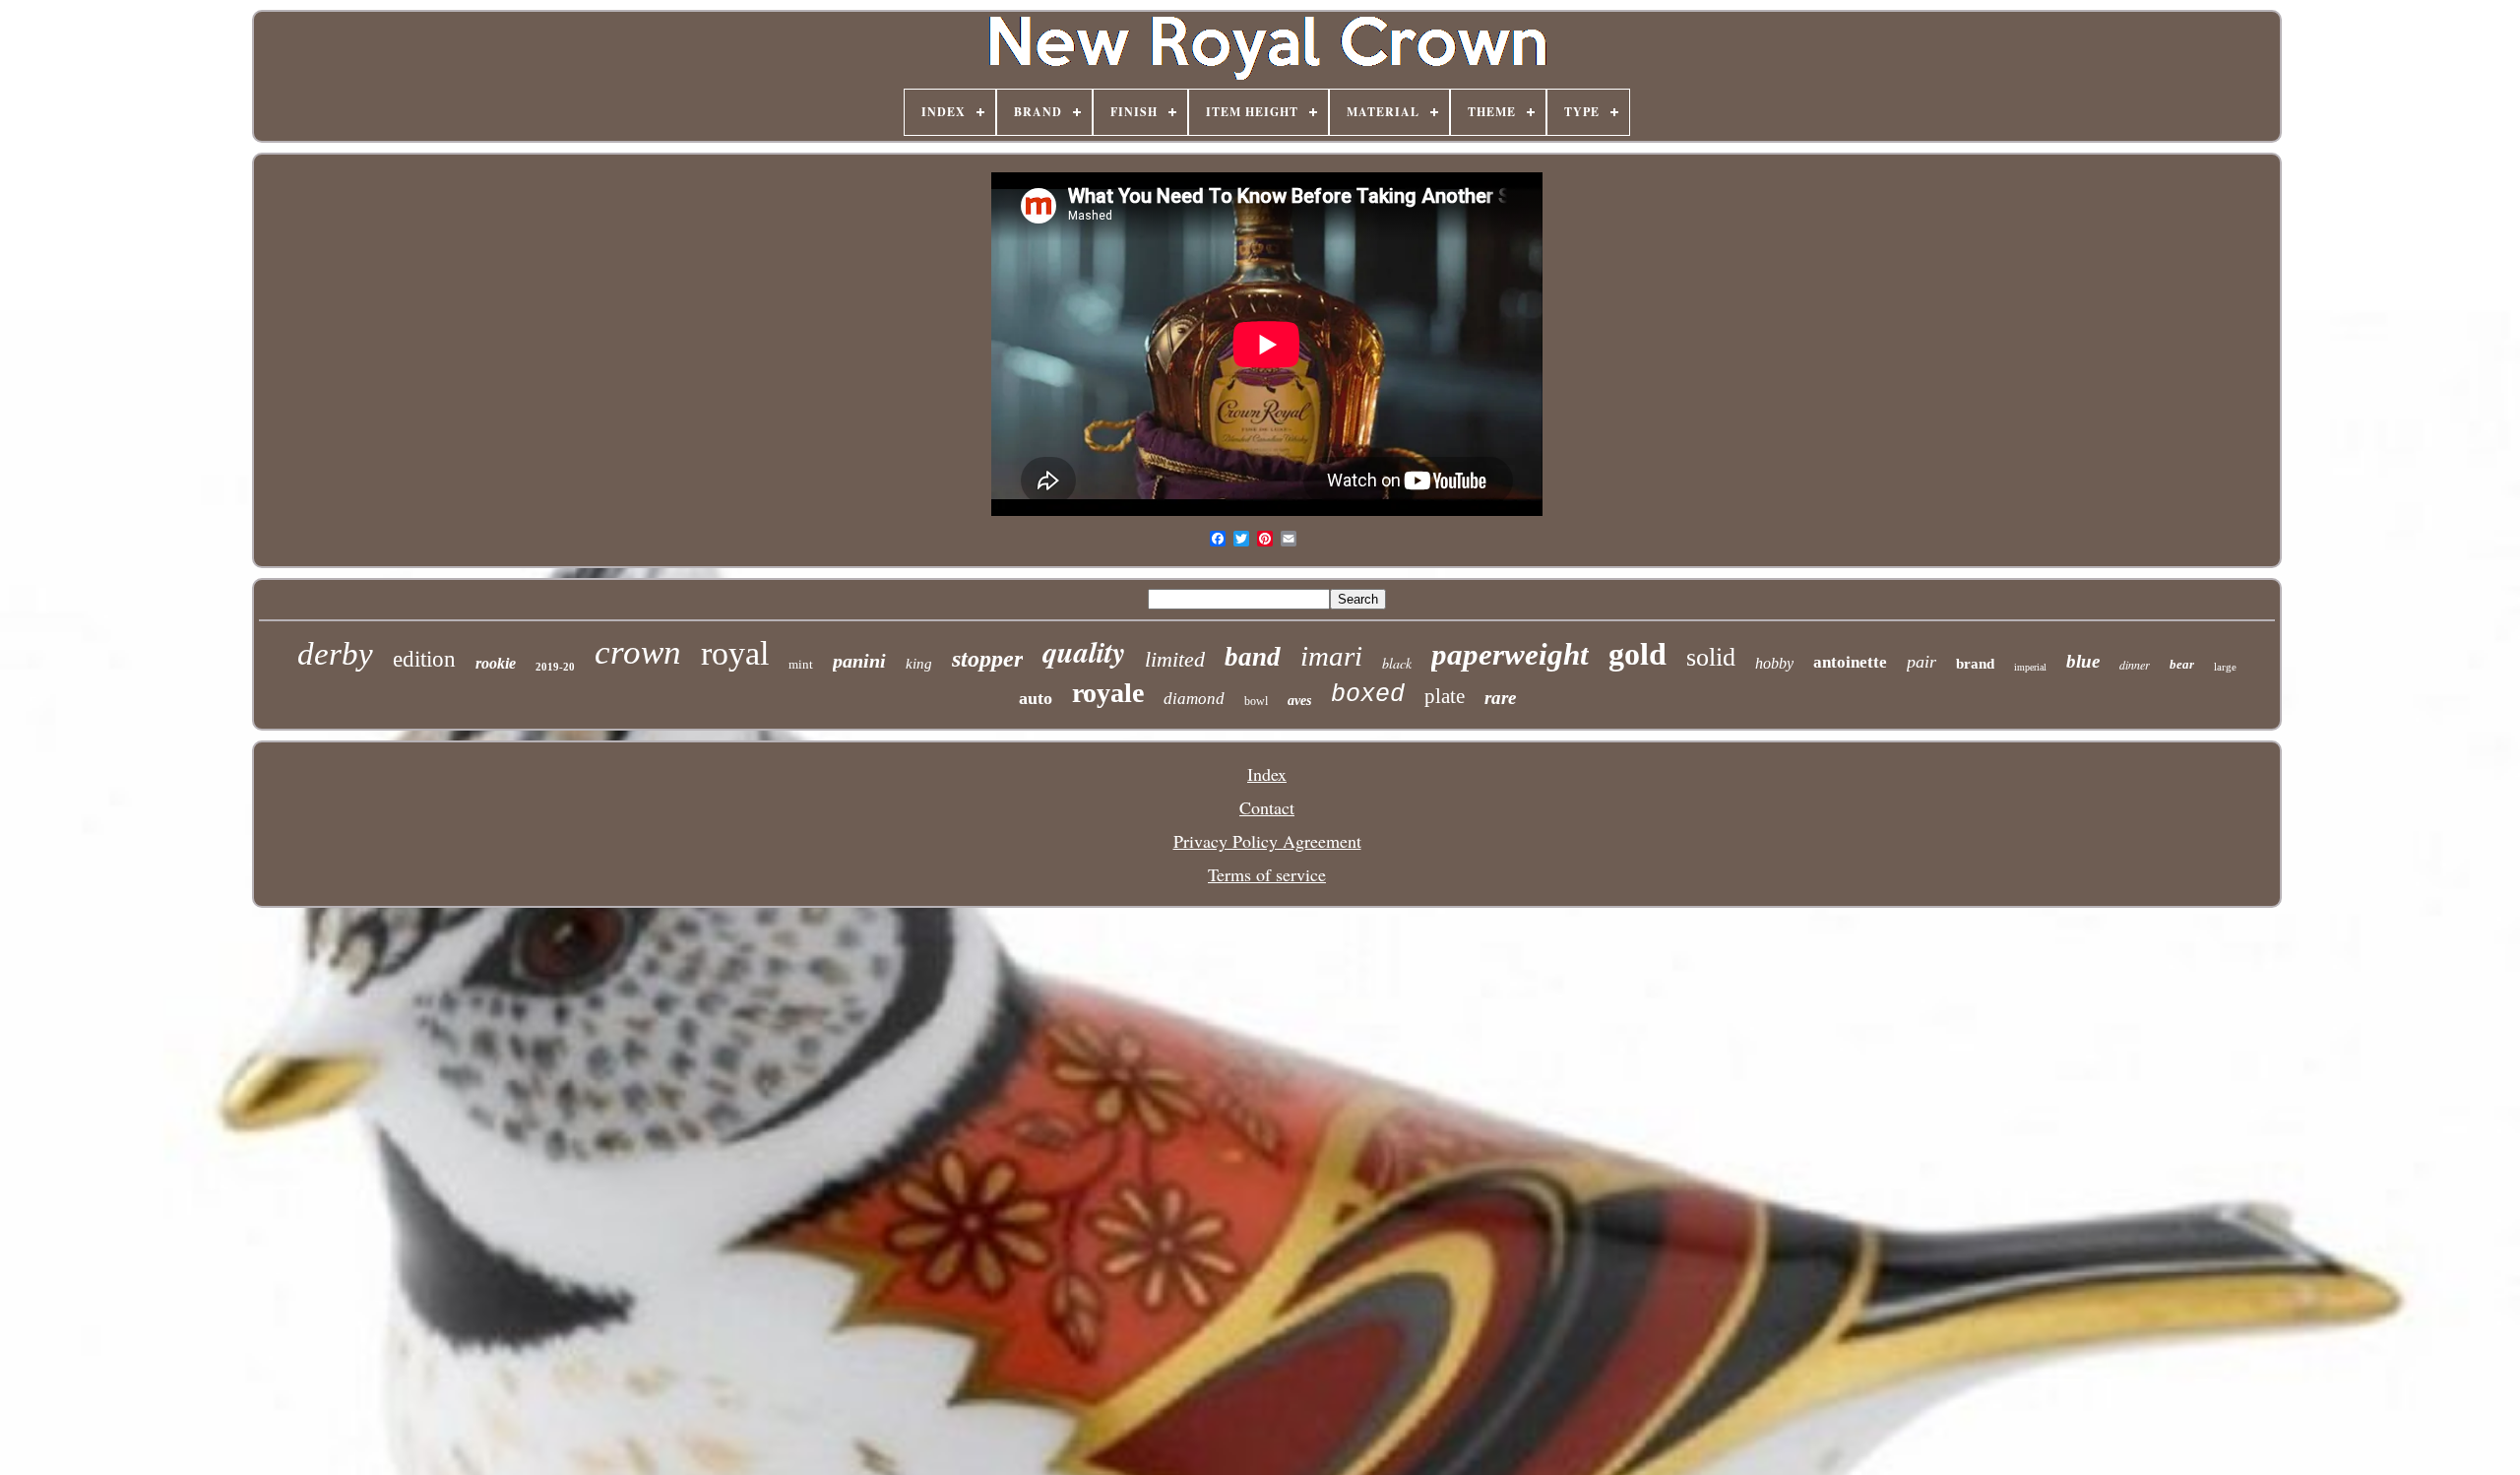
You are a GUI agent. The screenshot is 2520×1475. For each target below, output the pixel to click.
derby (335, 654)
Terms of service (1267, 874)
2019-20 (555, 667)
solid (1711, 657)
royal (735, 653)
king (919, 664)
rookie (496, 663)
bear (2182, 664)
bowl (1256, 701)
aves (1299, 701)
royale (1108, 693)
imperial (2030, 667)
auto (1036, 698)
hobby (1774, 663)
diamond (1194, 699)
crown (638, 652)
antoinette (1850, 662)
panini (859, 661)
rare (1500, 698)
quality (1084, 652)
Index (1267, 774)
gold (1638, 654)
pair (1921, 662)
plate (1445, 696)
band (1253, 657)
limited (1175, 659)
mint (801, 664)
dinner (2135, 665)
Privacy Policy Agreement (1267, 841)
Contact (1267, 807)
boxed (1368, 695)
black (1397, 663)
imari (1331, 656)
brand (1975, 664)
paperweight (1510, 654)
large (2225, 667)
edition (424, 659)
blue (2083, 661)
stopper (987, 659)
